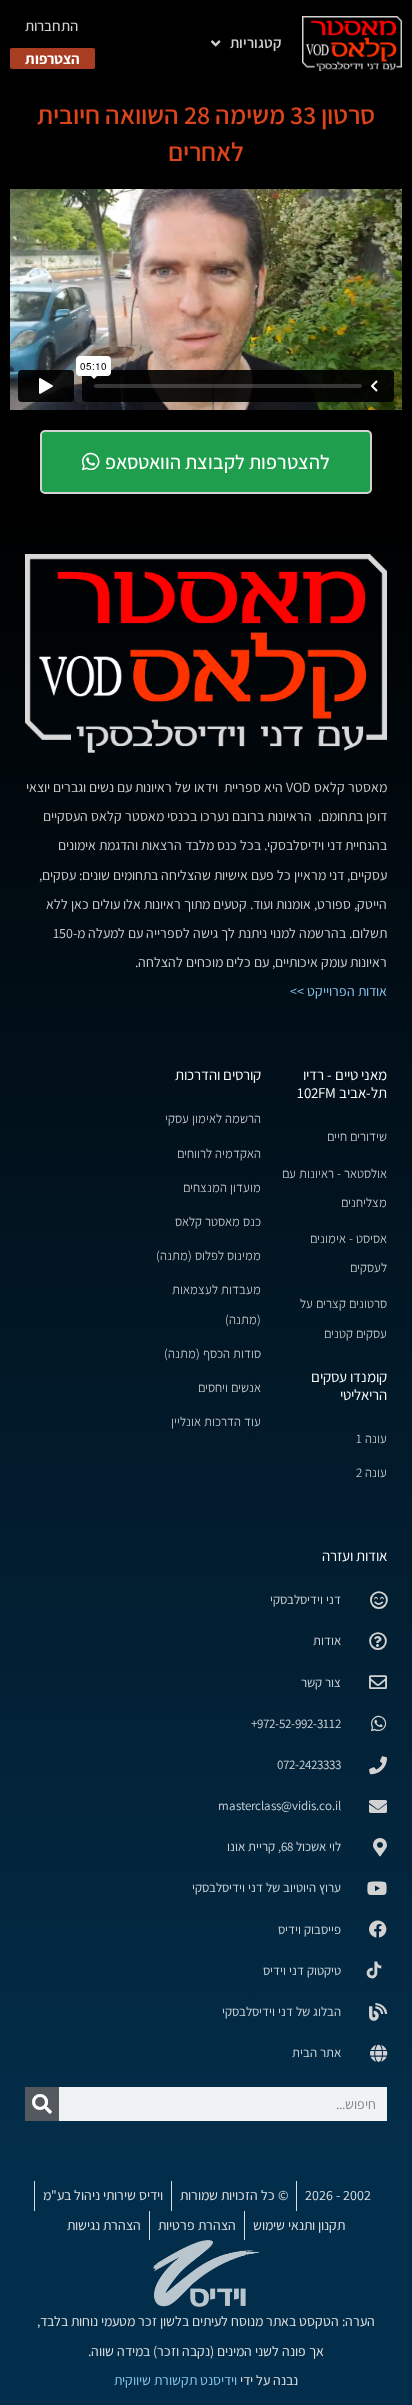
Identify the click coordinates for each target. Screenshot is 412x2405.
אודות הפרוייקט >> (338, 991)
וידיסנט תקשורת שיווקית (175, 2380)
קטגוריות (256, 42)
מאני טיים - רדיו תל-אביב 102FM (342, 1083)
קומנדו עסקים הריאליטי (349, 1385)
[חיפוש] (42, 2104)
